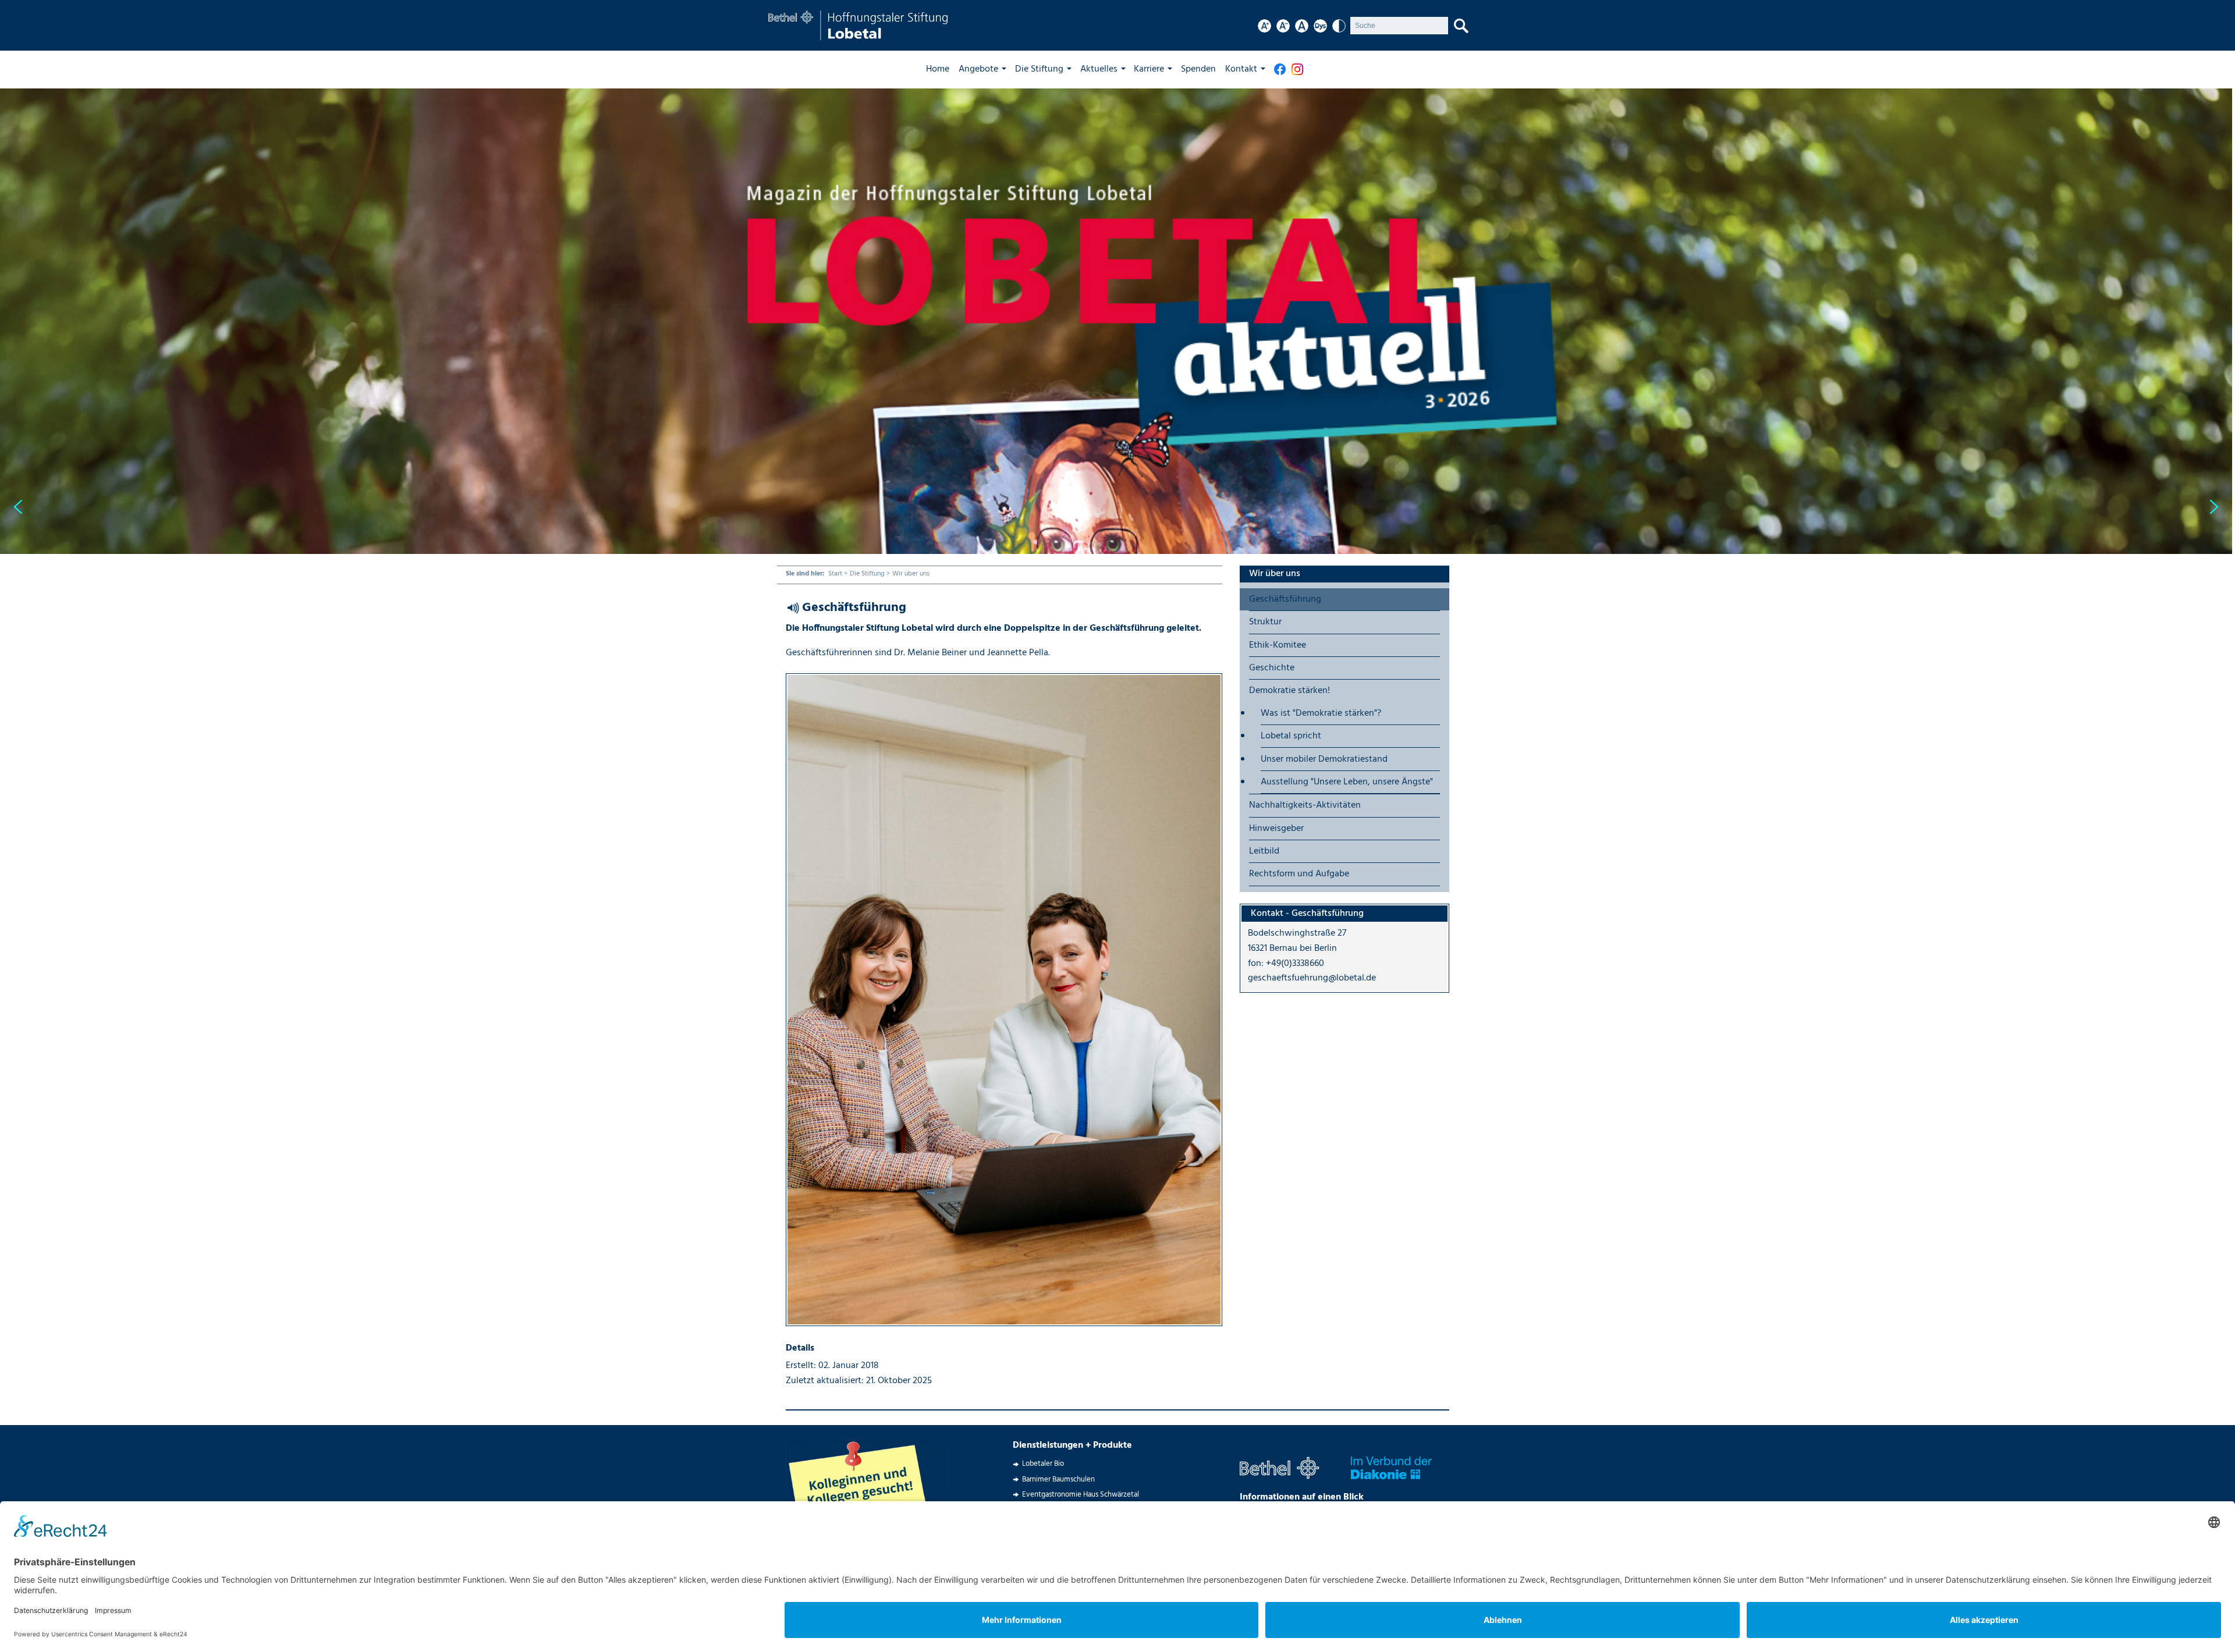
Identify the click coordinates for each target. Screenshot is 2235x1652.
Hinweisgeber (1276, 829)
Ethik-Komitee (1278, 645)
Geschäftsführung (1285, 599)
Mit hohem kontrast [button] (1339, 26)
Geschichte (1272, 668)
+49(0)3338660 (1295, 964)
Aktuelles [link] (1099, 69)
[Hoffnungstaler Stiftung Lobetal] (858, 26)
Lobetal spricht (1291, 736)
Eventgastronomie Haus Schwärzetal (1081, 1495)
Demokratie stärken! (1289, 691)
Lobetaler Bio (1043, 1464)
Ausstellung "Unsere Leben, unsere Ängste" (1347, 782)
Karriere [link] (1149, 69)
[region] (1117, 507)
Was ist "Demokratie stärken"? (1321, 713)
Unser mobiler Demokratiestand (1324, 759)
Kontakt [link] (1241, 69)
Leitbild (1264, 851)
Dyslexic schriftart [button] (1320, 26)
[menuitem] (942, 69)
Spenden (1198, 69)
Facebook (1283, 69)
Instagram (1300, 69)
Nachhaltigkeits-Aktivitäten (1305, 805)
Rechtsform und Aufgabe (1299, 874)
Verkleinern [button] (1283, 26)
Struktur (1265, 622)
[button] (1116, 507)
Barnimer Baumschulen (1058, 1479)
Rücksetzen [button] (1302, 26)
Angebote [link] (978, 69)
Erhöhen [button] (1264, 26)
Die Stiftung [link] (1039, 69)
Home (938, 69)
